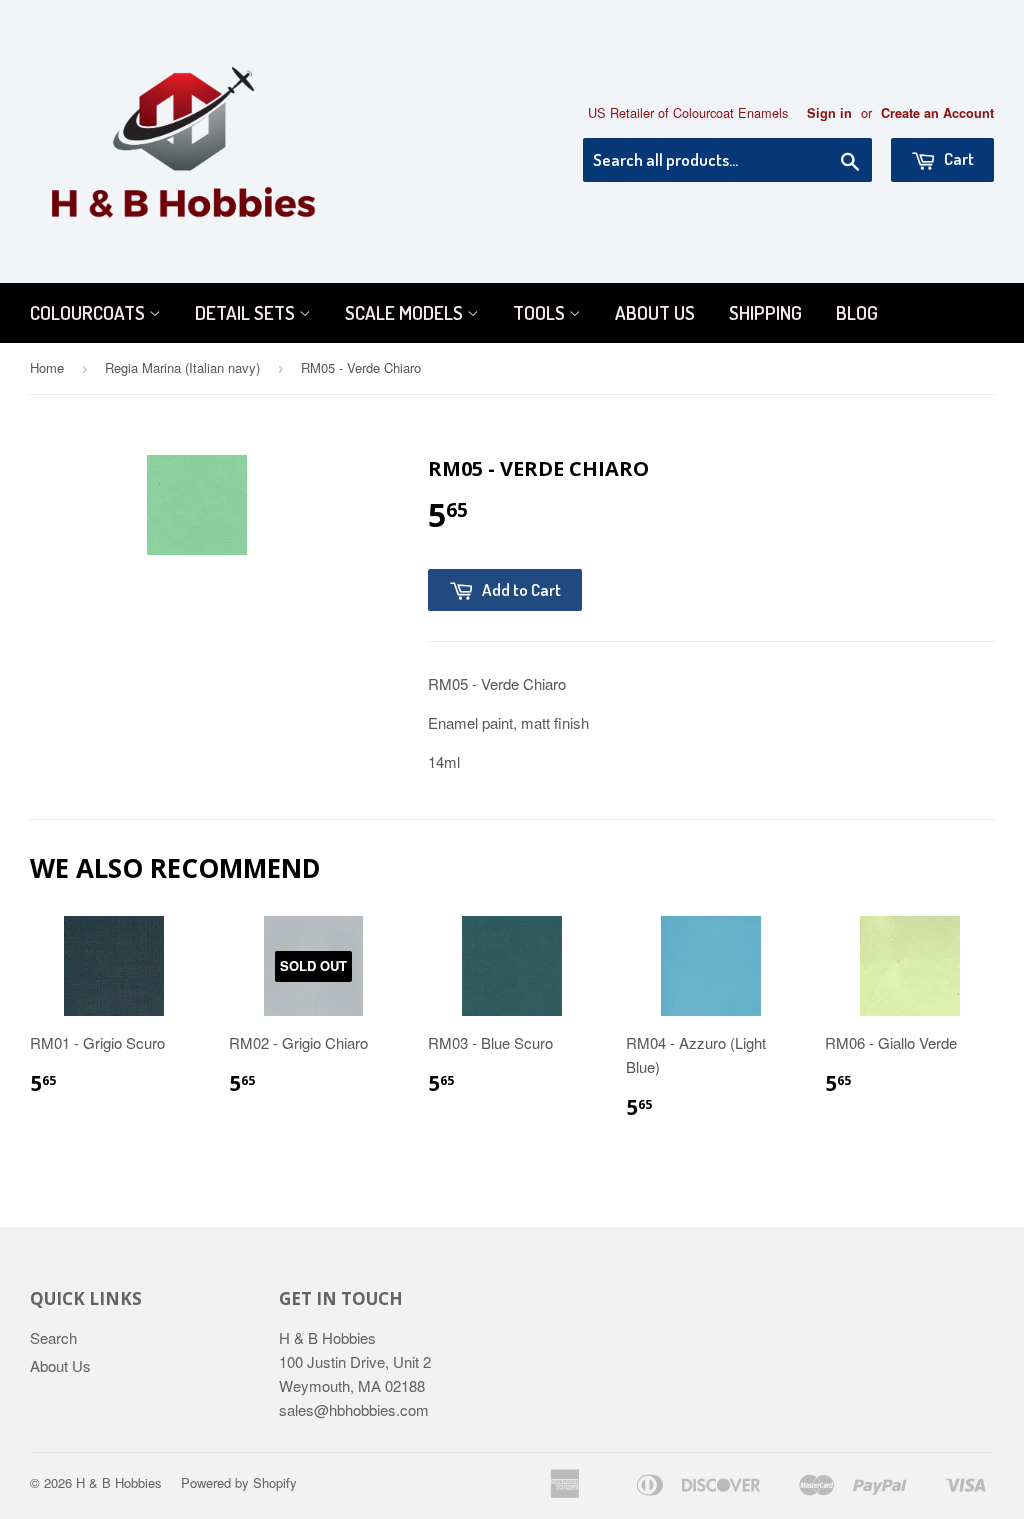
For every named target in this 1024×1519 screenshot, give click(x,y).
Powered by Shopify (239, 1482)
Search (53, 1337)
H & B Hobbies (119, 1482)
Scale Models (406, 312)
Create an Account (937, 113)
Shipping (765, 312)
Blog (857, 312)
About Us (655, 312)
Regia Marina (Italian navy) (182, 367)
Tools (541, 312)
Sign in (829, 113)
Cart (957, 158)
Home (47, 367)
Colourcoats (89, 312)
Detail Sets (247, 312)
